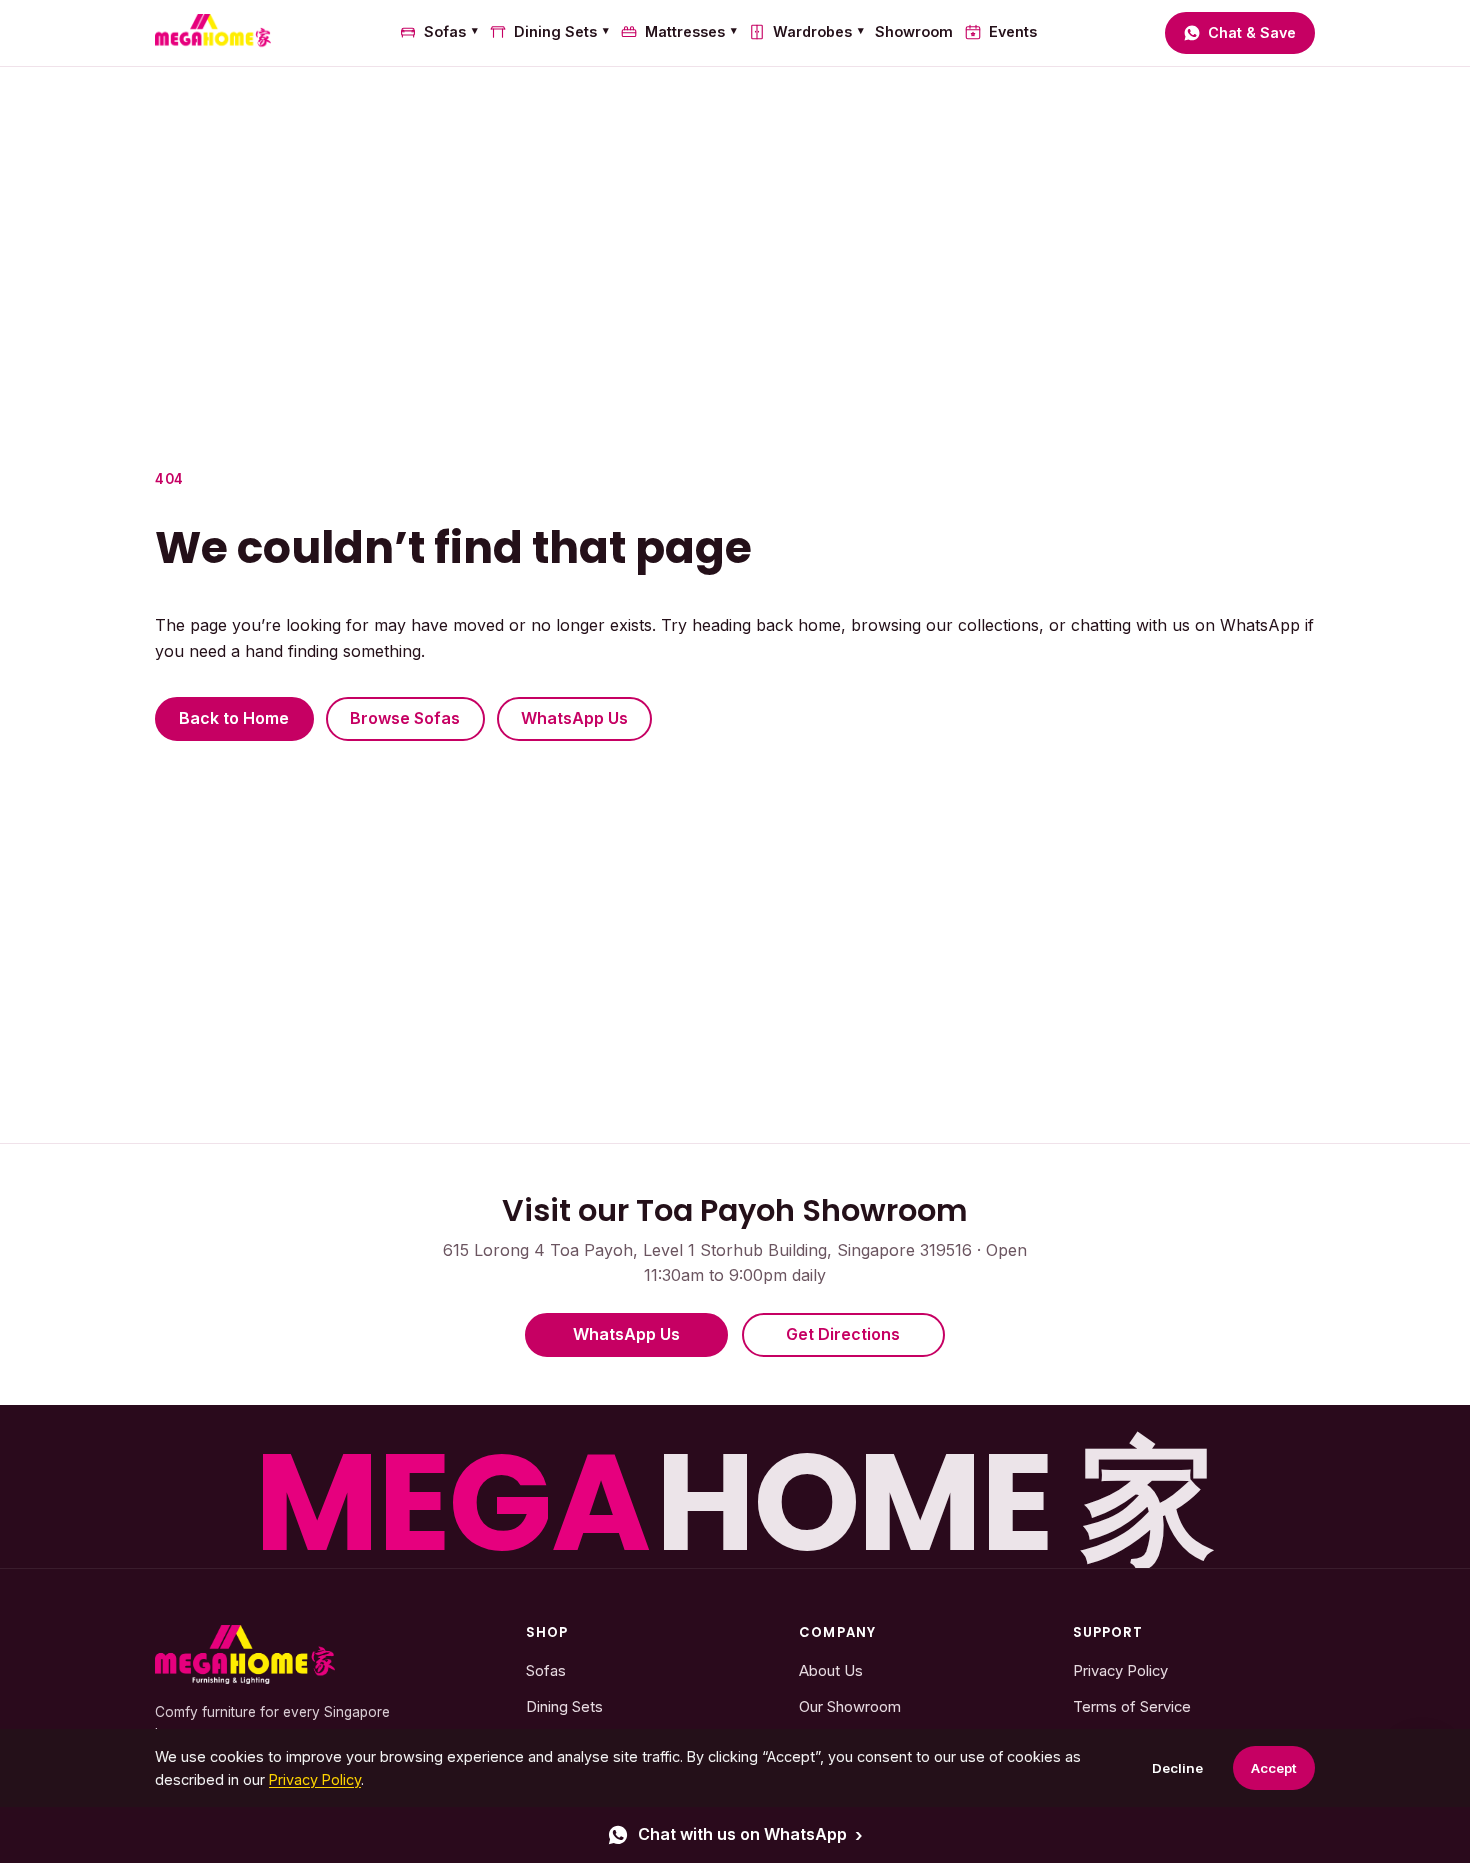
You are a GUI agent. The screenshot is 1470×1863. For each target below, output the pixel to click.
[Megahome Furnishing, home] (245, 1654)
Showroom (914, 31)
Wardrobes (818, 31)
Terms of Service (1132, 1707)
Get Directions (843, 1334)
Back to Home (234, 718)
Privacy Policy (1120, 1671)
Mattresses (691, 31)
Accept (1274, 1768)
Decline (1177, 1768)
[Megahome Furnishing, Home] (213, 33)
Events (1012, 31)
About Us (831, 1671)
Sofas (451, 31)
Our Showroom (850, 1707)
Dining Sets (561, 31)
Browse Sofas (405, 718)
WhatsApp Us (574, 718)
